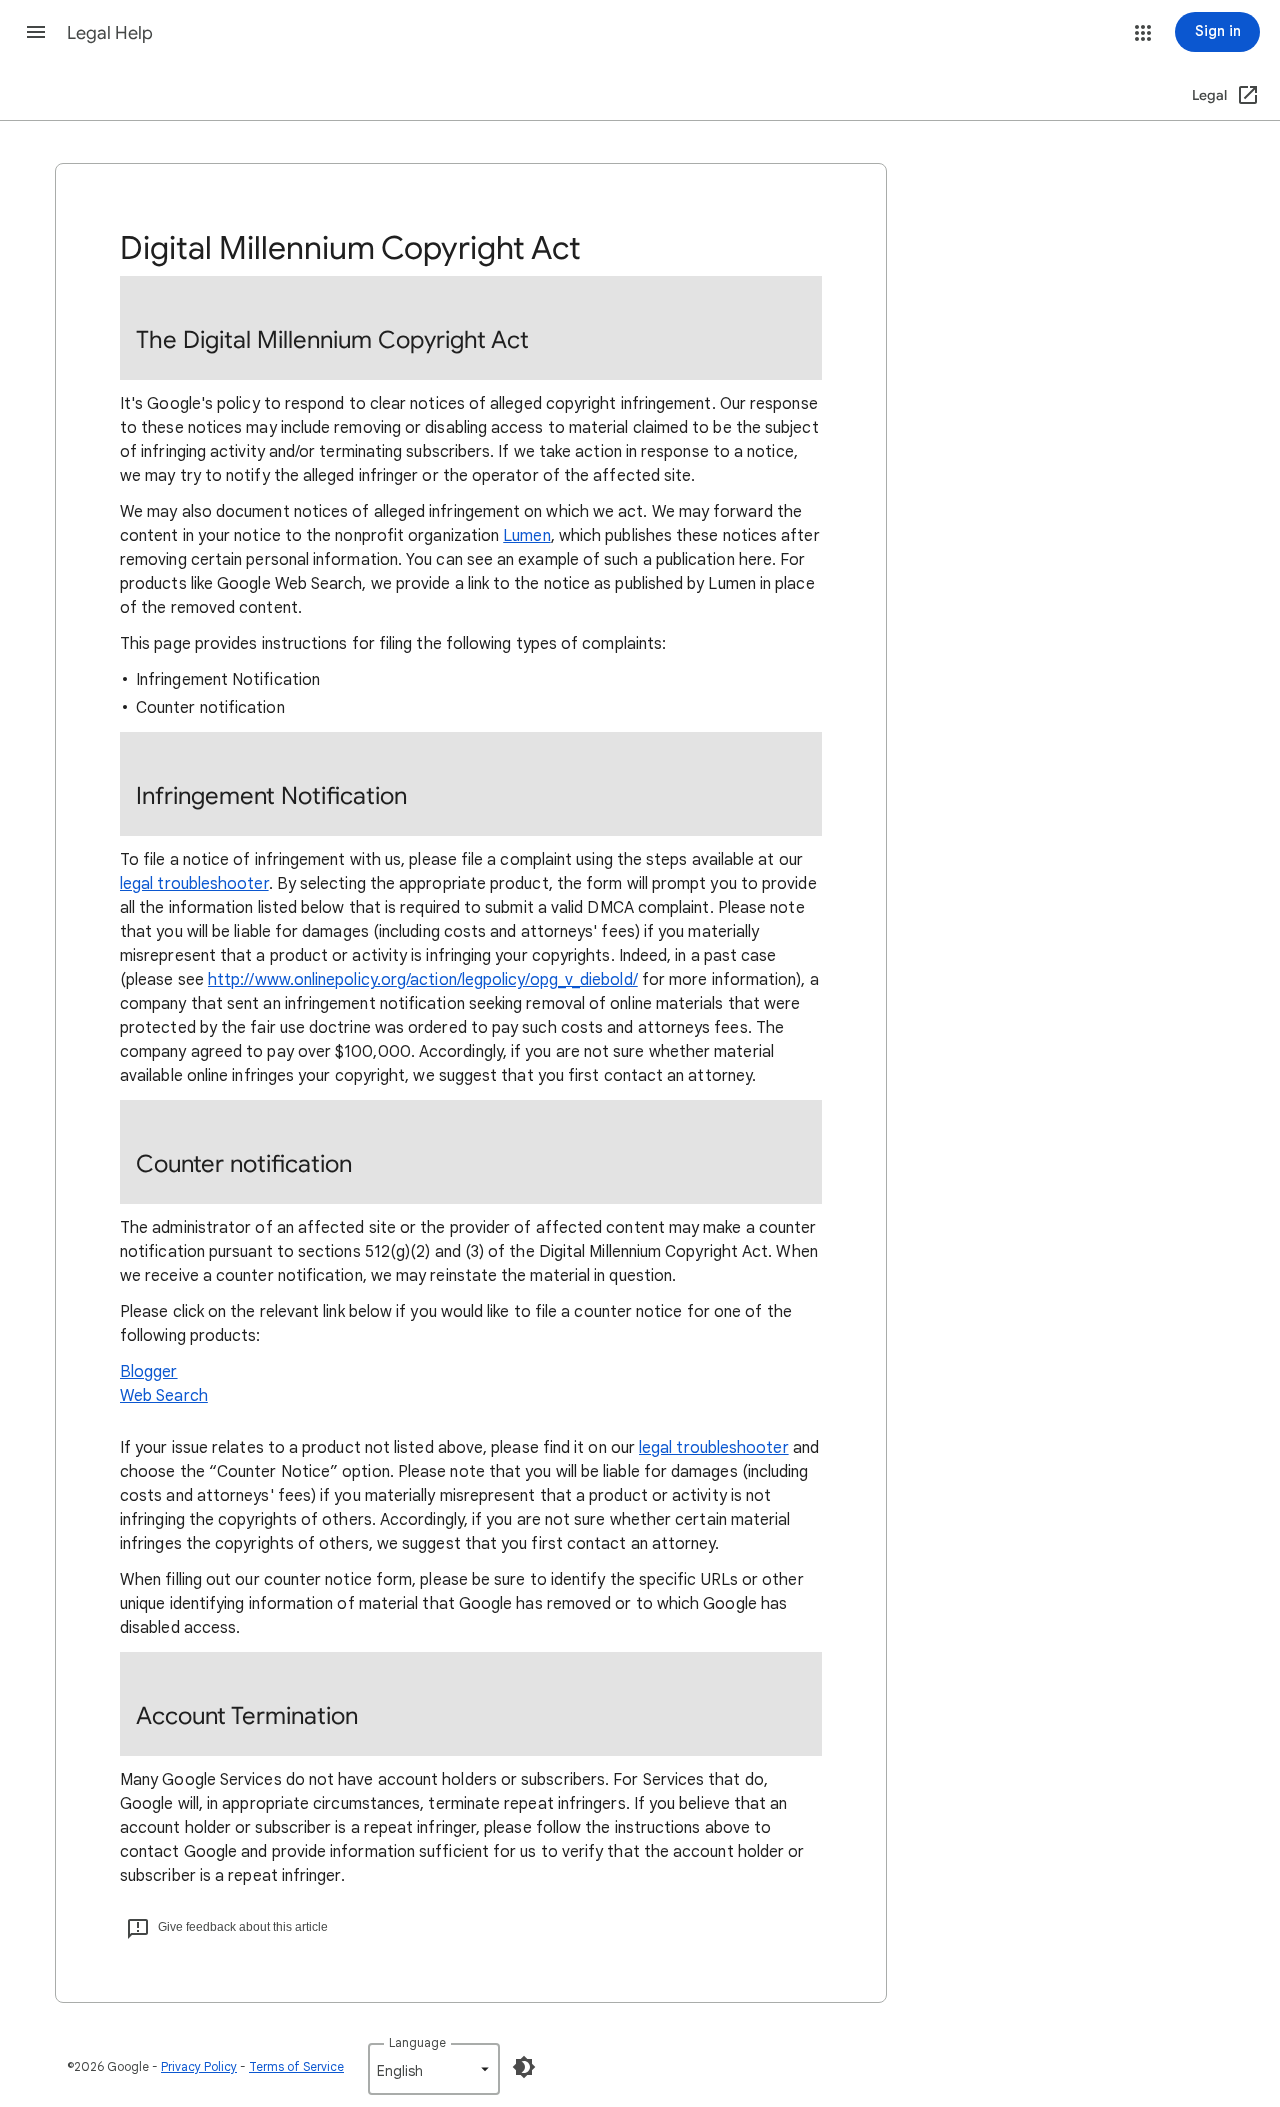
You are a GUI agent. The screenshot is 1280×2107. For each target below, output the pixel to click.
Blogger (149, 1372)
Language (417, 2042)
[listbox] (434, 2069)
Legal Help (110, 33)
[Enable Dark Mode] (524, 2067)
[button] (36, 32)
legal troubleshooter (194, 884)
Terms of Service (296, 2066)
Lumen (526, 536)
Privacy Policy (199, 2066)
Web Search (164, 1396)
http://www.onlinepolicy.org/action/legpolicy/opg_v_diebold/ (423, 980)
